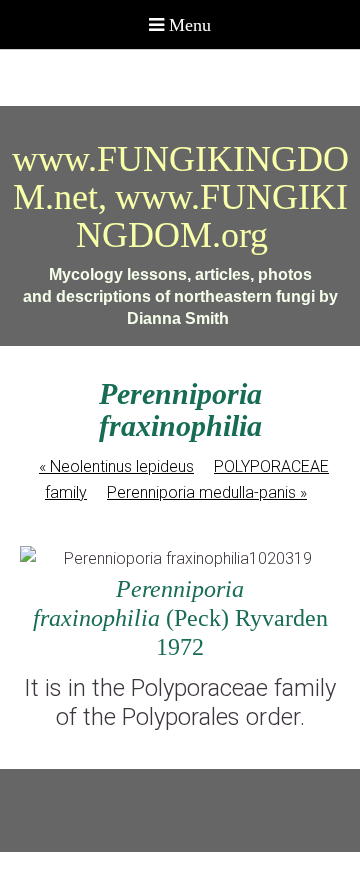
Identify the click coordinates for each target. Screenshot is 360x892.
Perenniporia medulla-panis (207, 492)
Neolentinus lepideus (116, 466)
